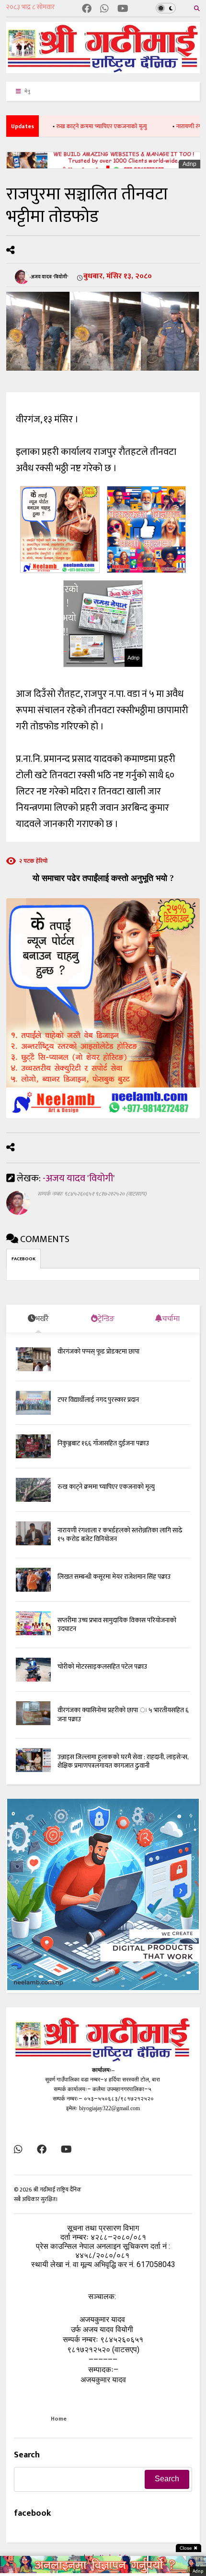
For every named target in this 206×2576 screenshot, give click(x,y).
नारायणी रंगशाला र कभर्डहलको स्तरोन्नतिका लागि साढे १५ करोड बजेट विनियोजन (120, 1535)
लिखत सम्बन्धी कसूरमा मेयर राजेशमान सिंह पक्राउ (114, 1577)
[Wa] (104, 9)
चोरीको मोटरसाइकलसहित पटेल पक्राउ (102, 1667)
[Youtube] (123, 9)
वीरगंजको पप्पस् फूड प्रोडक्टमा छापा (98, 1351)
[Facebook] (87, 9)
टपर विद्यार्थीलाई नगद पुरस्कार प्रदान (98, 1400)
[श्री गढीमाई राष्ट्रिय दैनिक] (103, 70)
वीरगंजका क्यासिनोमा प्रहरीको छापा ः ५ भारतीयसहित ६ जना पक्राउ (123, 1714)
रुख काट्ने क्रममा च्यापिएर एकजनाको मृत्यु (78, 126)
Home (59, 2419)
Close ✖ (189, 2548)
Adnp (189, 164)
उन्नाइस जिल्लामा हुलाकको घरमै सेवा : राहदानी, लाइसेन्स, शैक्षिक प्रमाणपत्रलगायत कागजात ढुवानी (123, 1761)
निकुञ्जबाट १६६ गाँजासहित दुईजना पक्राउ (103, 1443)
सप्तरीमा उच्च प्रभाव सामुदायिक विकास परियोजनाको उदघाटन (117, 1624)
